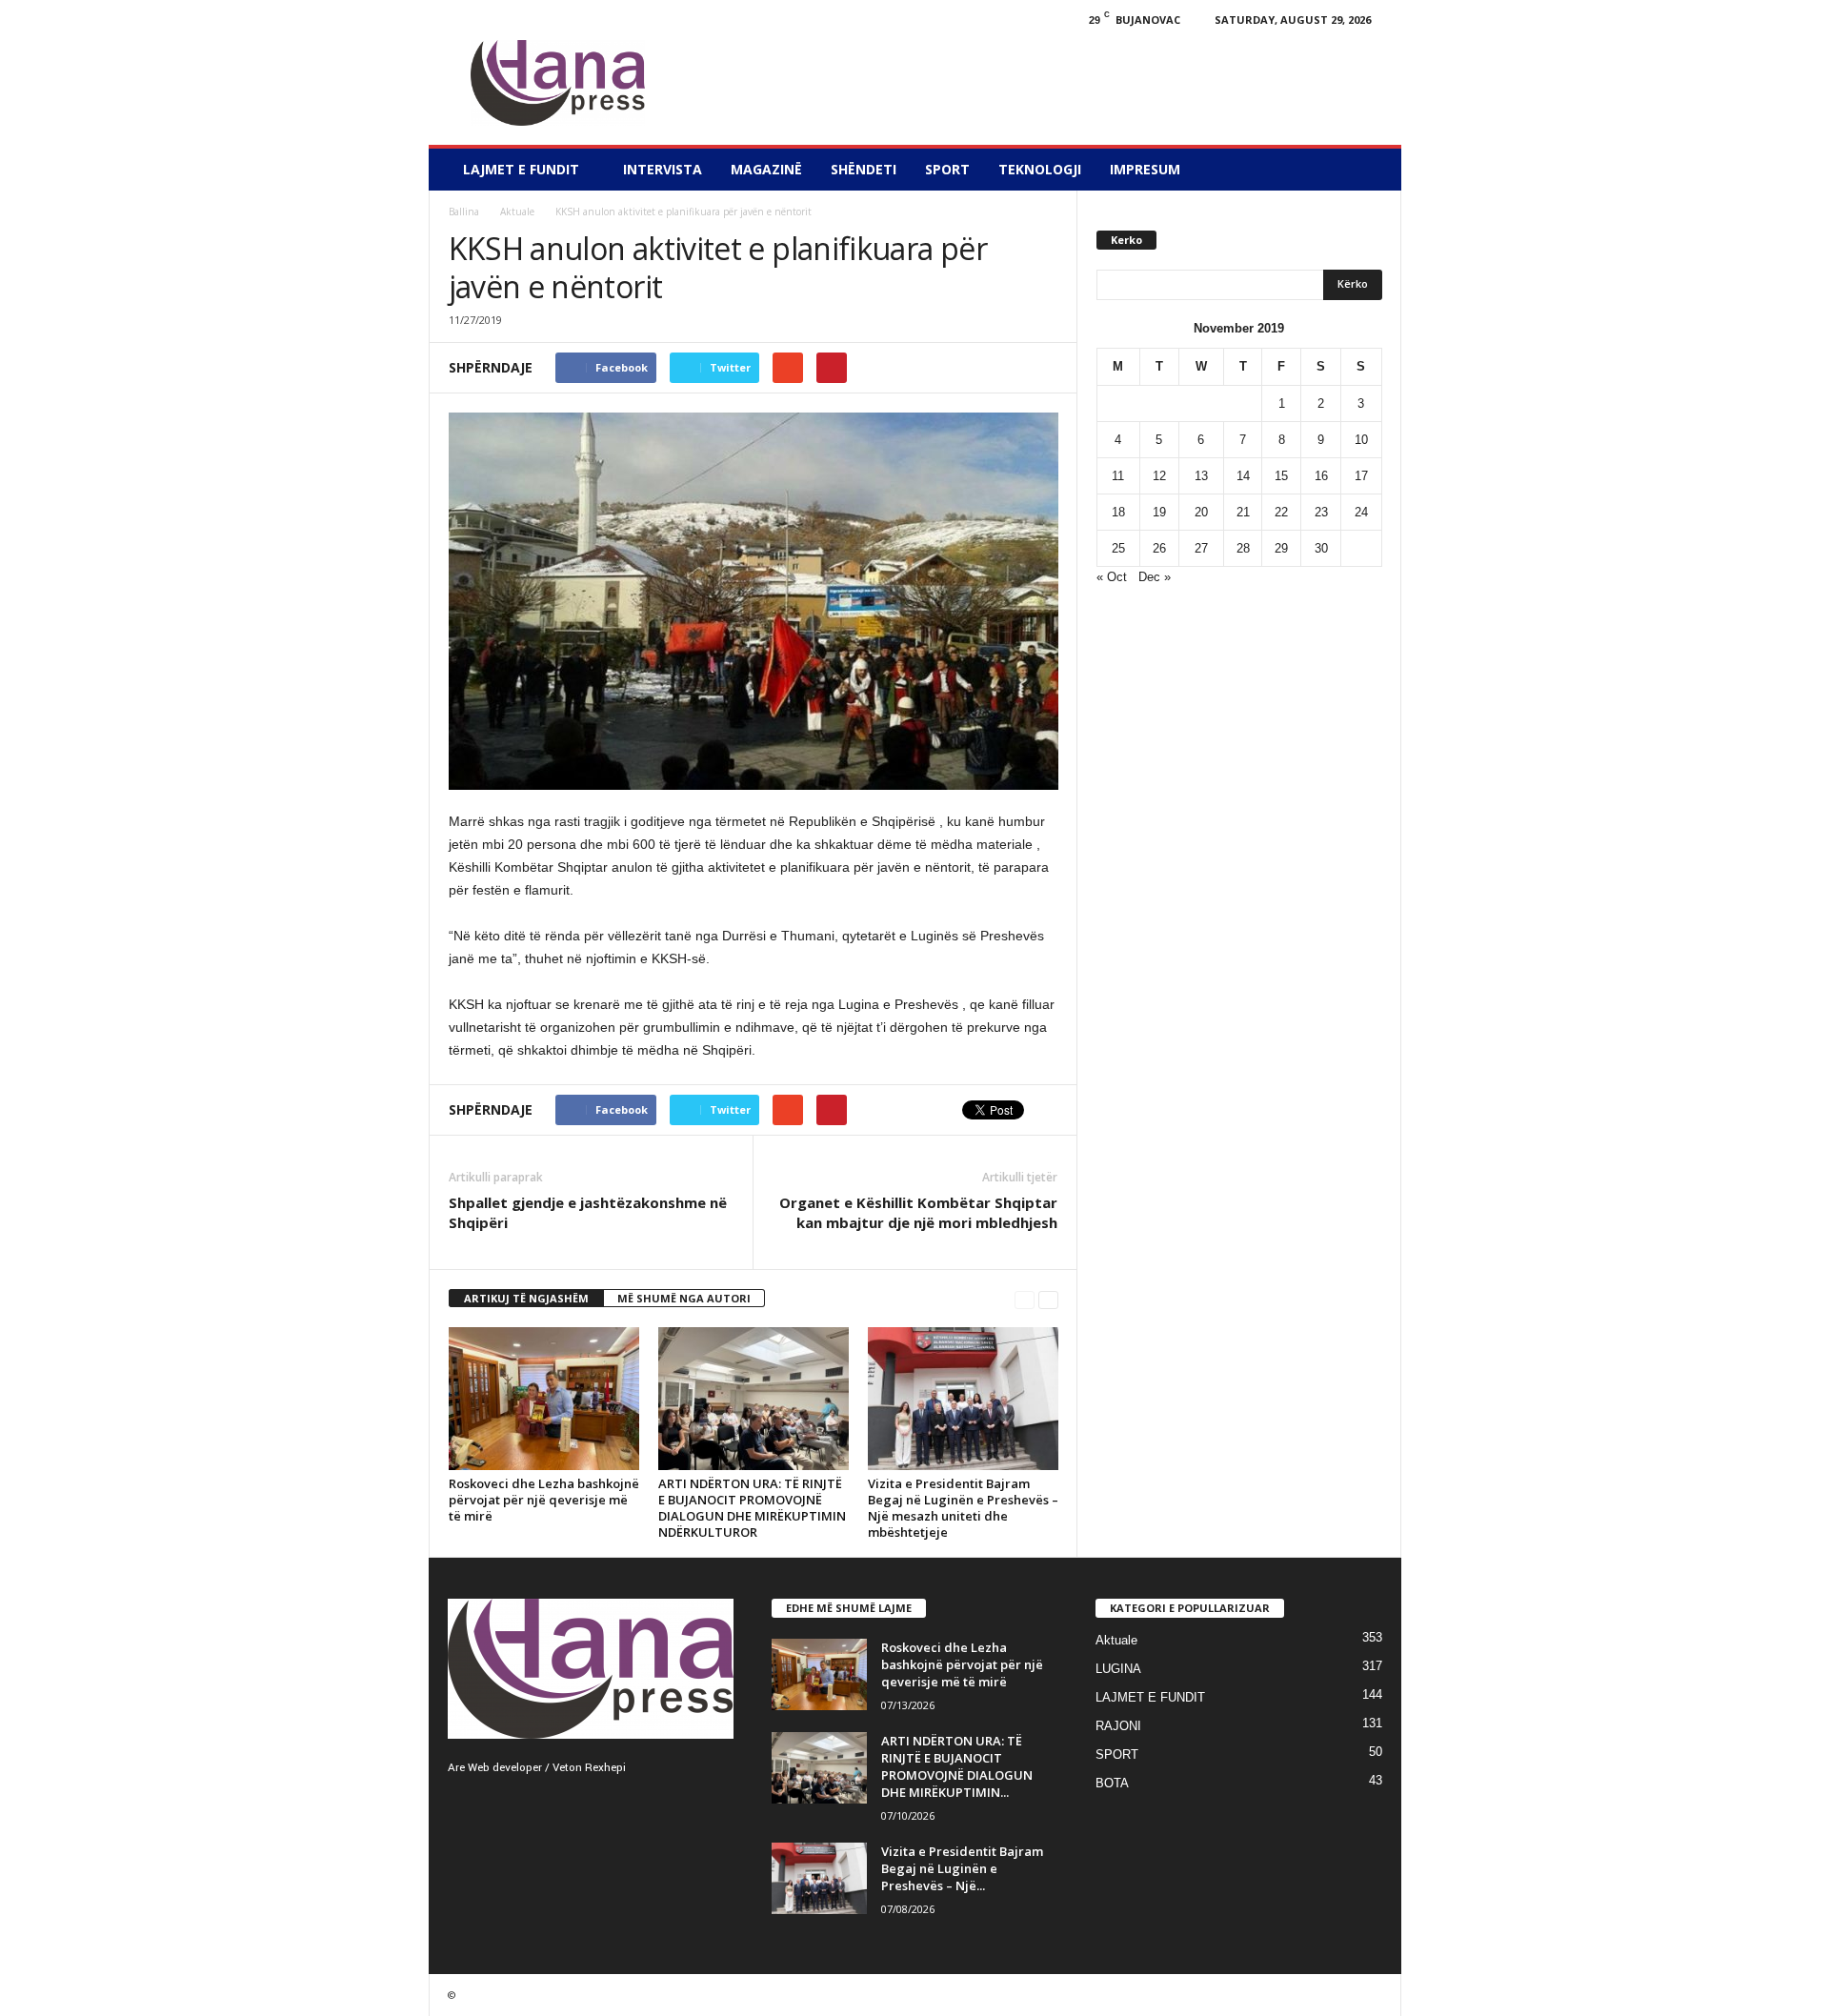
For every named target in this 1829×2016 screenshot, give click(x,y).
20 (1201, 512)
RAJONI (1118, 1726)
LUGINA (1118, 1669)
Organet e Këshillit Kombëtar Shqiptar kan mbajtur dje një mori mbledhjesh (918, 1212)
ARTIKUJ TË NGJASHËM (526, 1298)
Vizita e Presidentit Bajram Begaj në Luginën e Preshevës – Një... (962, 1868)
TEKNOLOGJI (1040, 169)
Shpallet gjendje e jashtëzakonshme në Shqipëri (588, 1212)
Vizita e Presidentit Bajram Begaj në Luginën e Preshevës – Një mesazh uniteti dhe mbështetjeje (963, 1508)
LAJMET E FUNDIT (521, 169)
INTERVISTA (663, 169)
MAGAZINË (766, 169)
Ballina (464, 212)
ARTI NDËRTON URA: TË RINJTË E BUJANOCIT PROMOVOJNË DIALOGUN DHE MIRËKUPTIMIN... (957, 1766)
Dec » (1155, 577)
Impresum (1145, 169)
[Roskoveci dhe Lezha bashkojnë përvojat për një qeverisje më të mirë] (544, 1399)
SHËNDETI (864, 169)
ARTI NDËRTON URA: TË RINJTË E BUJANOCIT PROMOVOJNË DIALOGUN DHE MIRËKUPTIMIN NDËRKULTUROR (752, 1508)
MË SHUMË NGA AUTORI (684, 1298)
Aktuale (517, 212)
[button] (1373, 170)
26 (1159, 548)
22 (1281, 512)
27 (1201, 548)
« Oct (1112, 577)
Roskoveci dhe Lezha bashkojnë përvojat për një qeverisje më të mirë (544, 1500)
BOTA (1112, 1783)
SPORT (947, 169)
